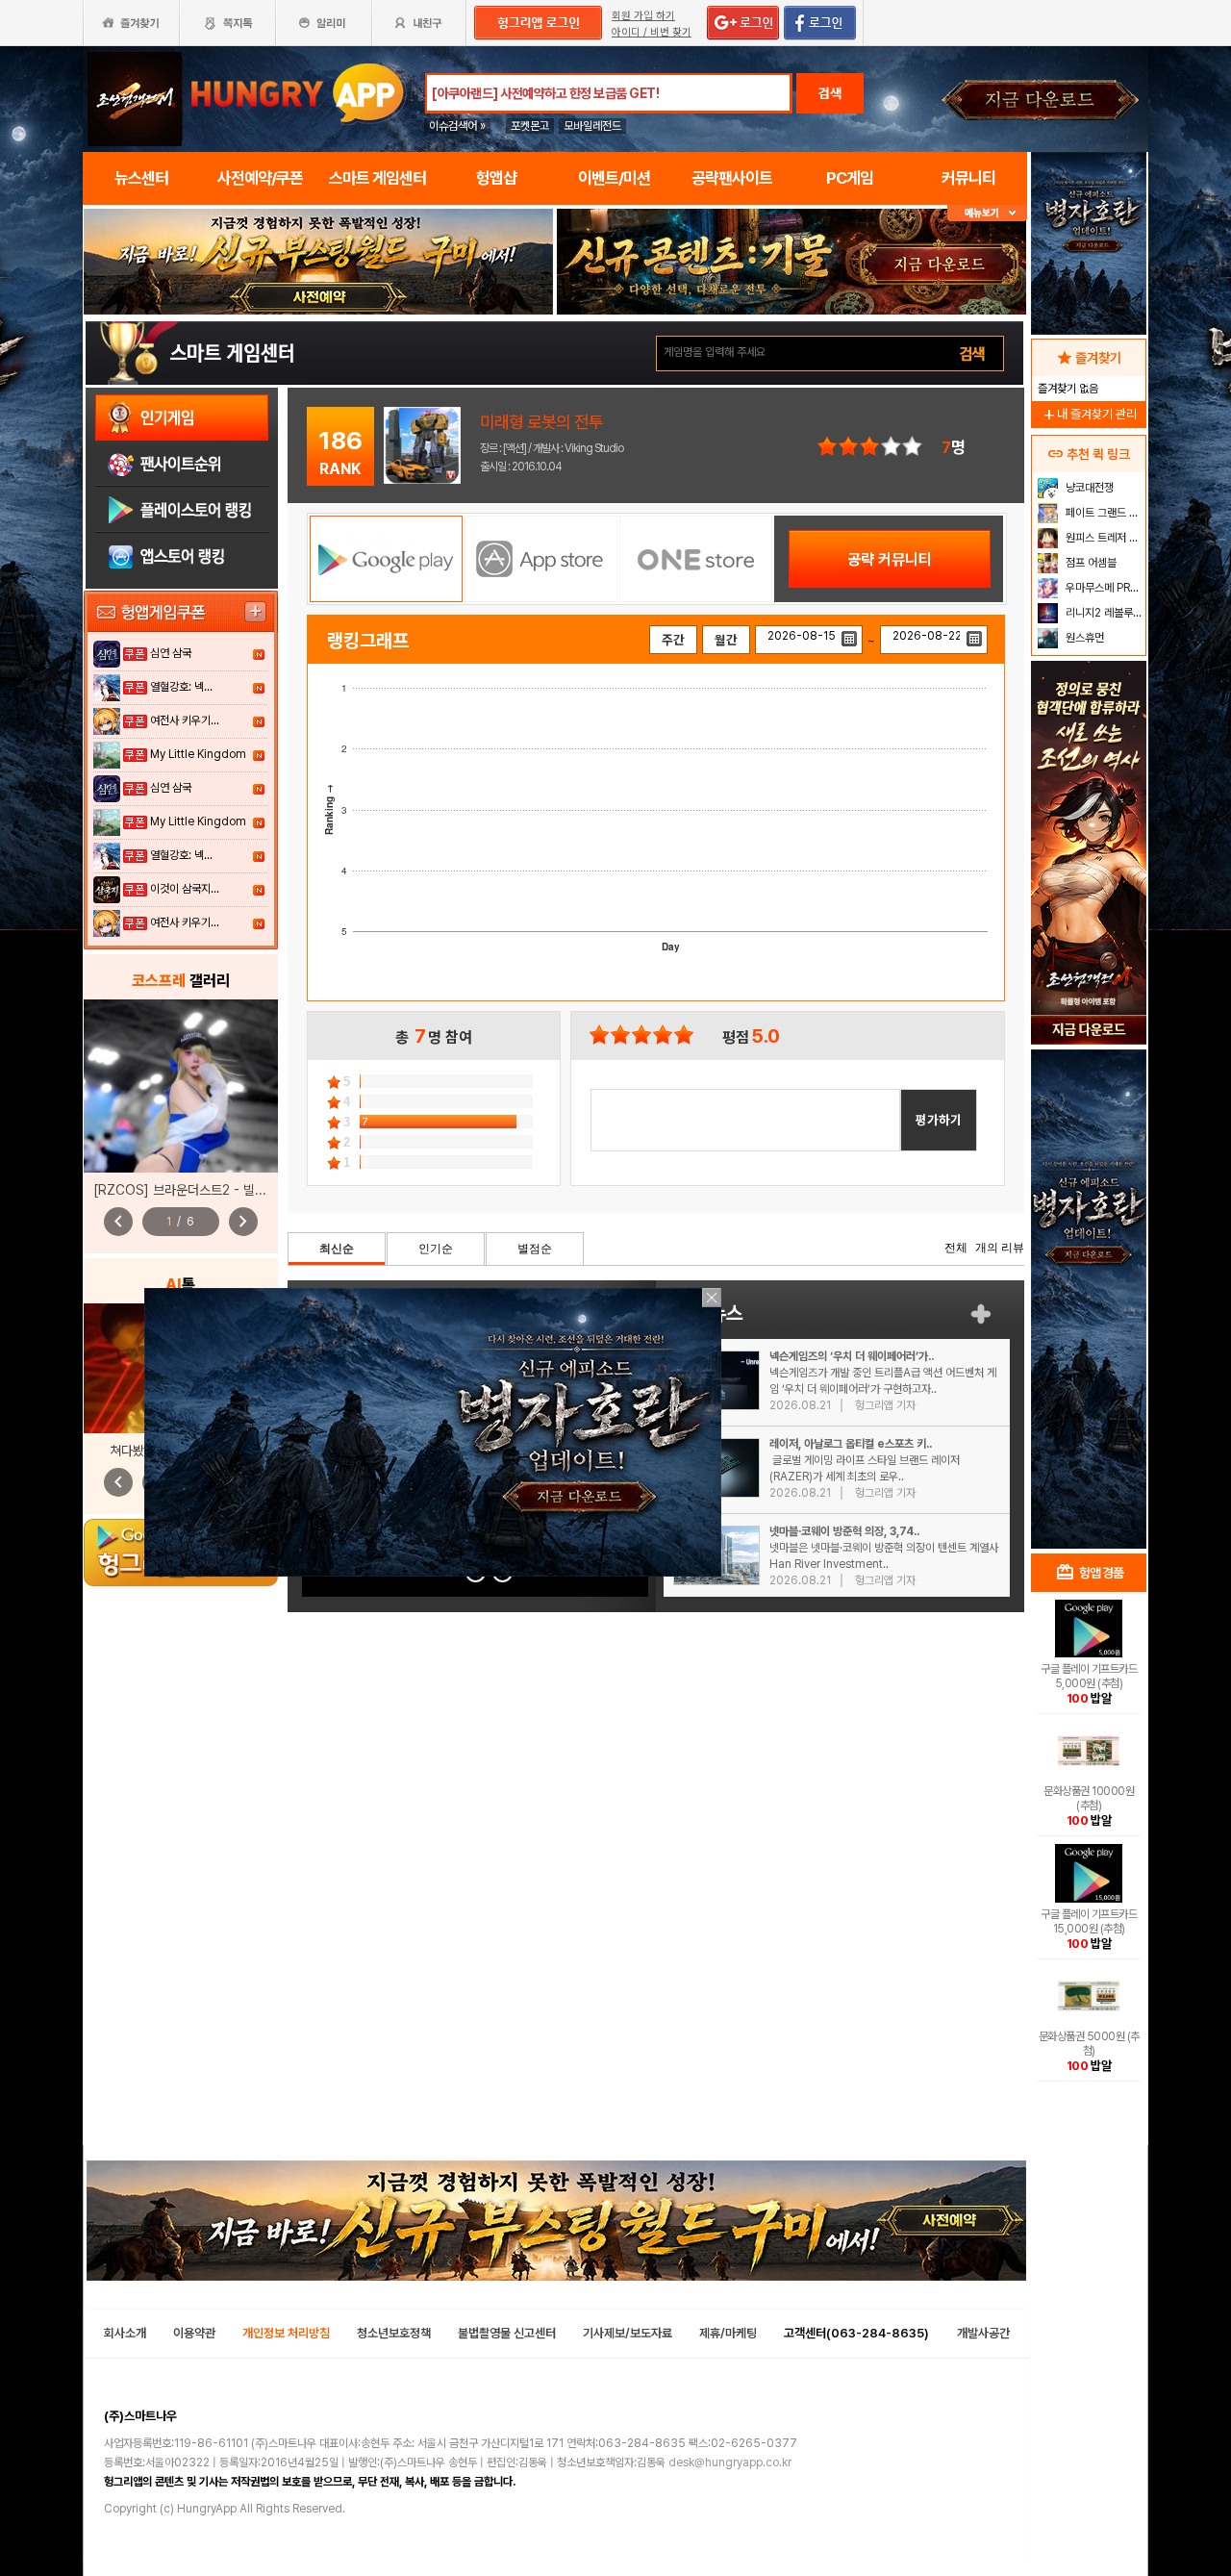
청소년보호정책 (394, 2333)
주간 (673, 640)
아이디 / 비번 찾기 (652, 32)
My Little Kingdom (198, 754)
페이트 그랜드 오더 (1104, 513)
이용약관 (194, 2333)
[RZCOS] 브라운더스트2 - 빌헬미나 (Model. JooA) (237, 1190)
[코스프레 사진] (181, 1086)
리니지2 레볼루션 (1103, 613)
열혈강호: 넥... (181, 687)
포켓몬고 (530, 126)
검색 (830, 93)
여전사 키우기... (185, 720)
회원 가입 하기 (643, 16)
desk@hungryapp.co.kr (730, 2462)
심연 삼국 (171, 653)
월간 (726, 640)
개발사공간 (983, 2333)
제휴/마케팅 (728, 2333)
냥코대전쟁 (1088, 488)
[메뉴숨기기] (987, 213)
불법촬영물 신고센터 (507, 2333)
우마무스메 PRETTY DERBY (1104, 588)
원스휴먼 (1083, 638)
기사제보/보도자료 (628, 2333)
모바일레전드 (592, 126)
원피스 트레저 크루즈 (1104, 538)
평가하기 (939, 1120)
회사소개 (125, 2333)
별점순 (535, 1249)
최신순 (337, 1249)
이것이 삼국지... (185, 889)
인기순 (436, 1249)
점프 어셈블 (1090, 563)
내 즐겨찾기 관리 (1089, 414)
